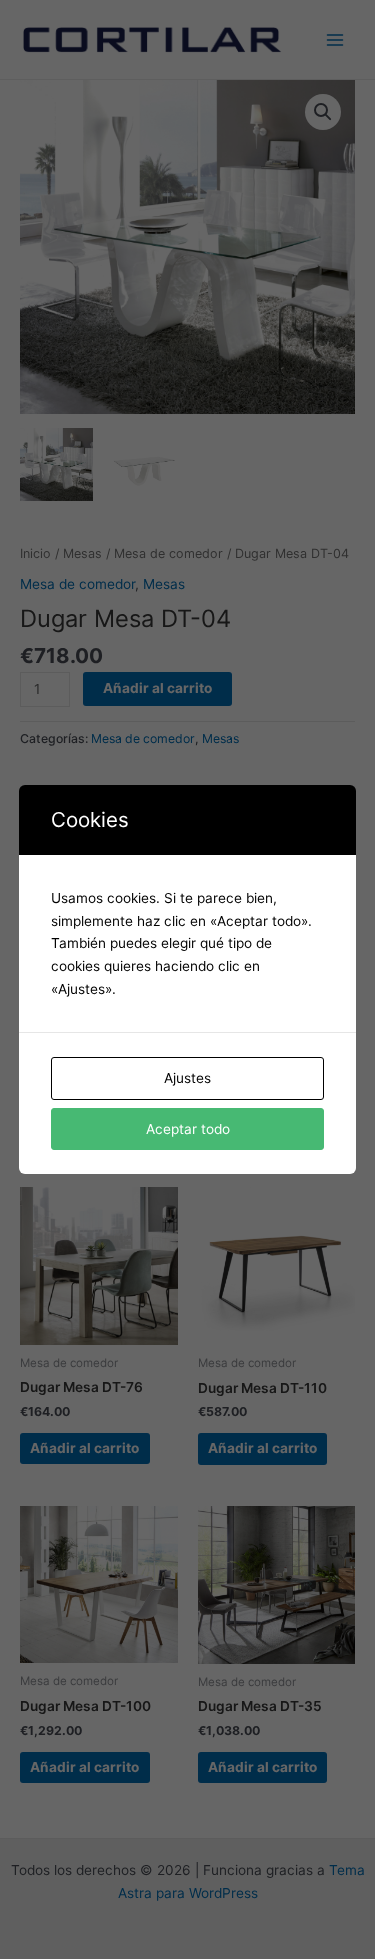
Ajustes (187, 1078)
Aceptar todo (188, 1129)
